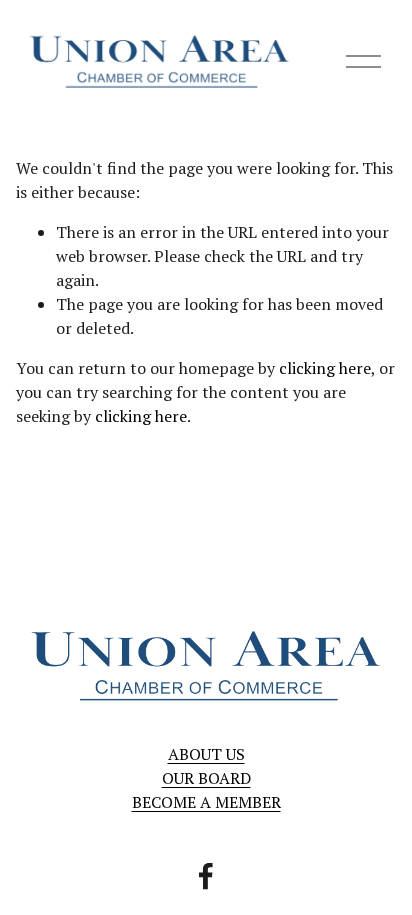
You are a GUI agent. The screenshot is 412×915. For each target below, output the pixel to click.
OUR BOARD (206, 778)
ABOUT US (206, 754)
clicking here (325, 368)
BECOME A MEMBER (206, 802)
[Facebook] (206, 876)
